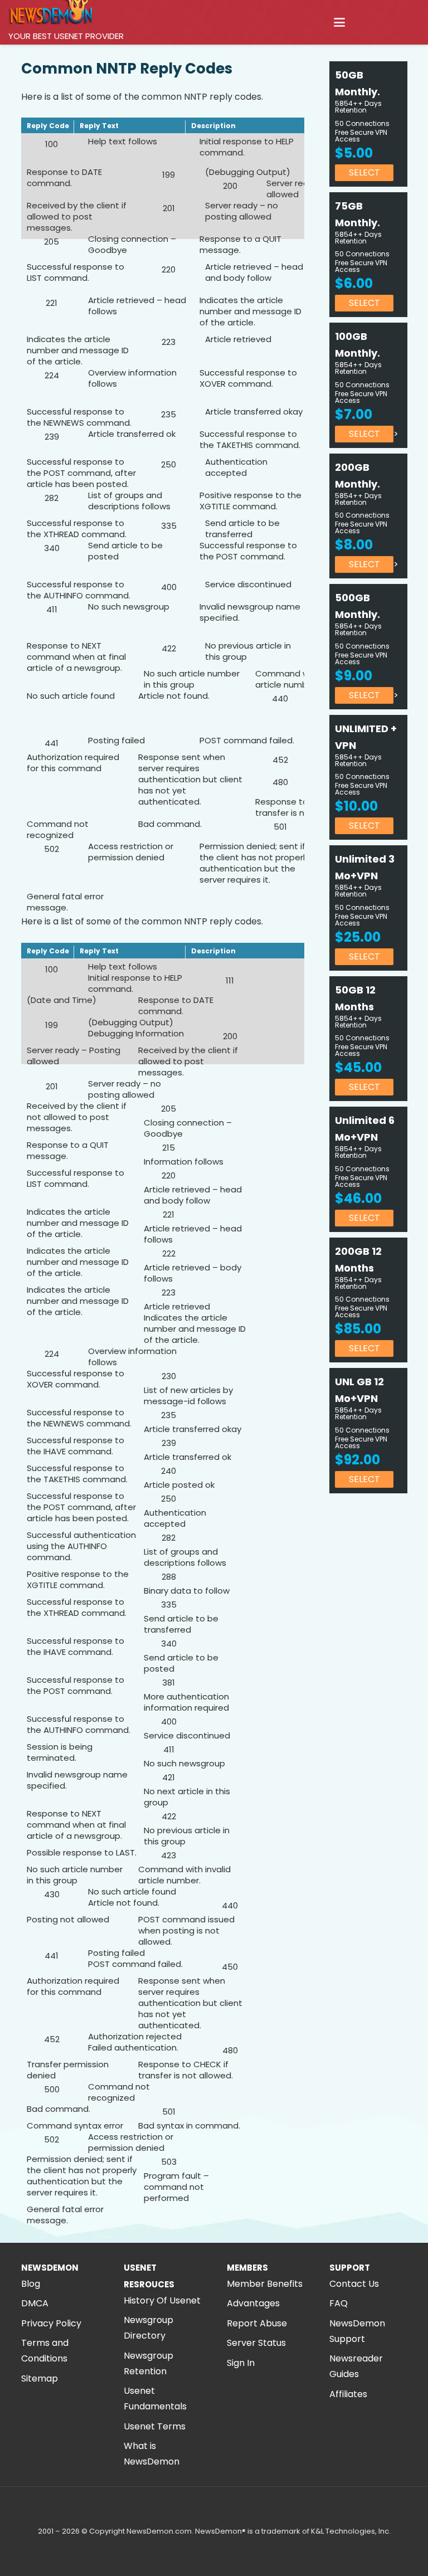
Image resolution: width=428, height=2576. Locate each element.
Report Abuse (257, 2323)
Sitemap (40, 2378)
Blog (31, 2284)
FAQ (339, 2303)
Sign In (241, 2363)
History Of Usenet (162, 2300)
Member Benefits (265, 2284)
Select (364, 172)
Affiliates (348, 2394)
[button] (339, 22)
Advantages (253, 2303)
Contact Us (354, 2284)
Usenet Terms (155, 2426)
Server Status (256, 2343)
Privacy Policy (51, 2323)
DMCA (35, 2303)
